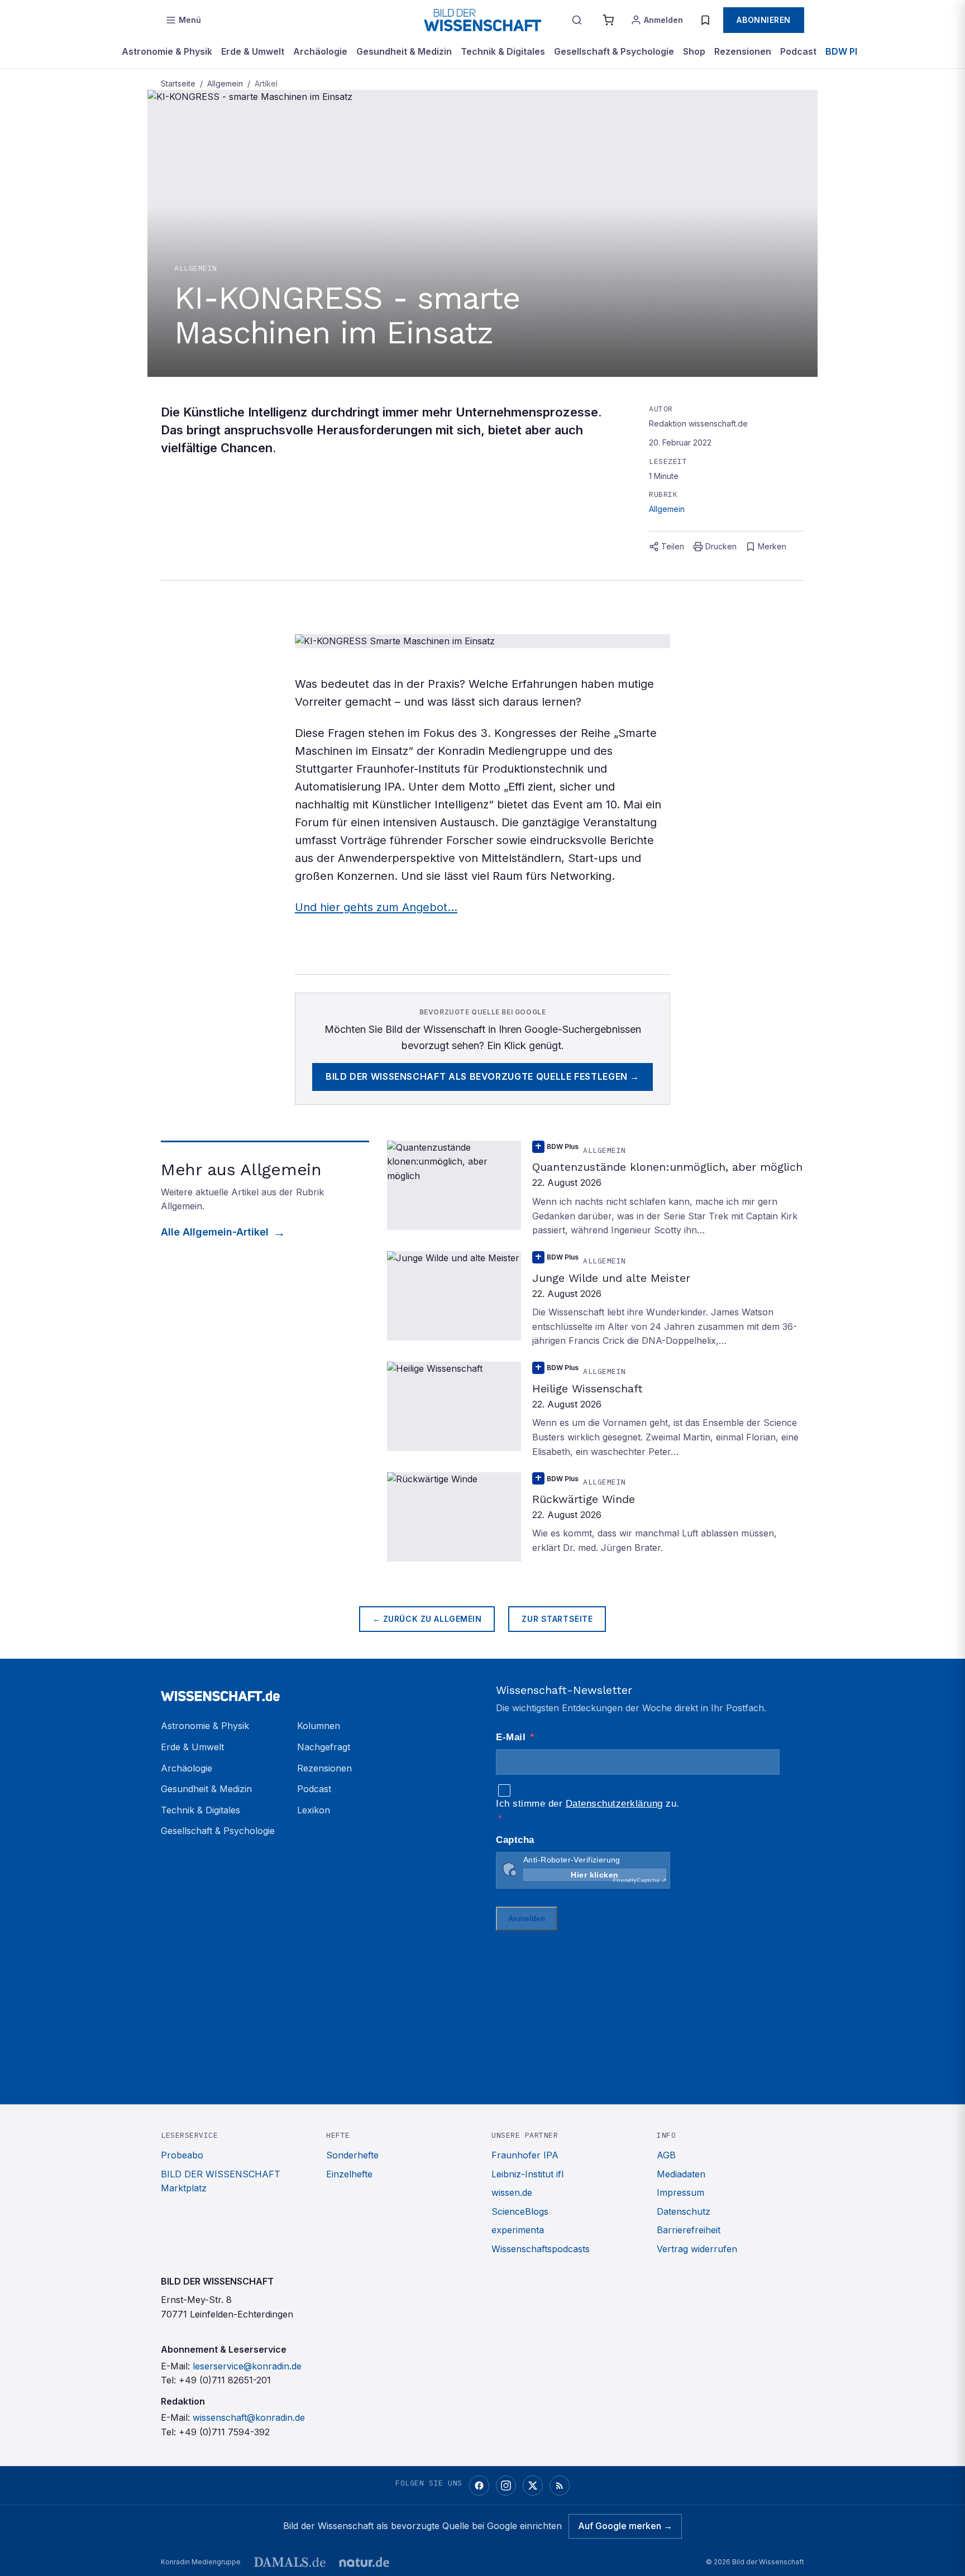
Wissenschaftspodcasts (541, 2249)
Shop (694, 51)
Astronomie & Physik (167, 51)
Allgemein (225, 83)
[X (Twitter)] (533, 2486)
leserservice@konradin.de (247, 2366)
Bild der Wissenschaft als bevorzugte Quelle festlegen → (482, 1076)
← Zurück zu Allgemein (427, 1619)
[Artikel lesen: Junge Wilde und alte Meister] (596, 1300)
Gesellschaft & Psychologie (614, 51)
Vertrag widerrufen (697, 2249)
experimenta (518, 2230)
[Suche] (577, 20)
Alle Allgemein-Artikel (215, 1232)
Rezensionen (743, 51)
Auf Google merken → (625, 2526)
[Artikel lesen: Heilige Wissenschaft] (596, 1410)
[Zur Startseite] (482, 20)
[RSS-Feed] (560, 2486)
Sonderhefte (352, 2155)
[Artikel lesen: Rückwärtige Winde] (596, 1517)
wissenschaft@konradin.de (249, 2417)
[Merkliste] (705, 20)
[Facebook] (479, 2486)
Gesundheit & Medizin (404, 51)
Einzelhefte (349, 2174)
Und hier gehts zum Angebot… (376, 907)
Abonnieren (764, 20)
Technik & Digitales (503, 51)
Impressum (680, 2192)
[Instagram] (506, 2486)
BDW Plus (847, 51)
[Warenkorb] (608, 20)
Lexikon (314, 1810)
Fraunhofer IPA (525, 2155)
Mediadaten (681, 2174)
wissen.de (512, 2192)
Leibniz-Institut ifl (527, 2174)
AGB (666, 2155)
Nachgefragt (324, 1747)
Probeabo (182, 2155)
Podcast (798, 51)
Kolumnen (319, 1726)
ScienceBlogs (520, 2211)
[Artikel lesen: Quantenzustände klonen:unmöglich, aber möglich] (596, 1189)
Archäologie (320, 51)
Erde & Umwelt (253, 51)
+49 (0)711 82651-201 (225, 2380)
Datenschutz (684, 2211)
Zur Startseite (557, 1619)
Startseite (178, 83)
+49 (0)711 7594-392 (224, 2432)
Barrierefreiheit (689, 2230)
